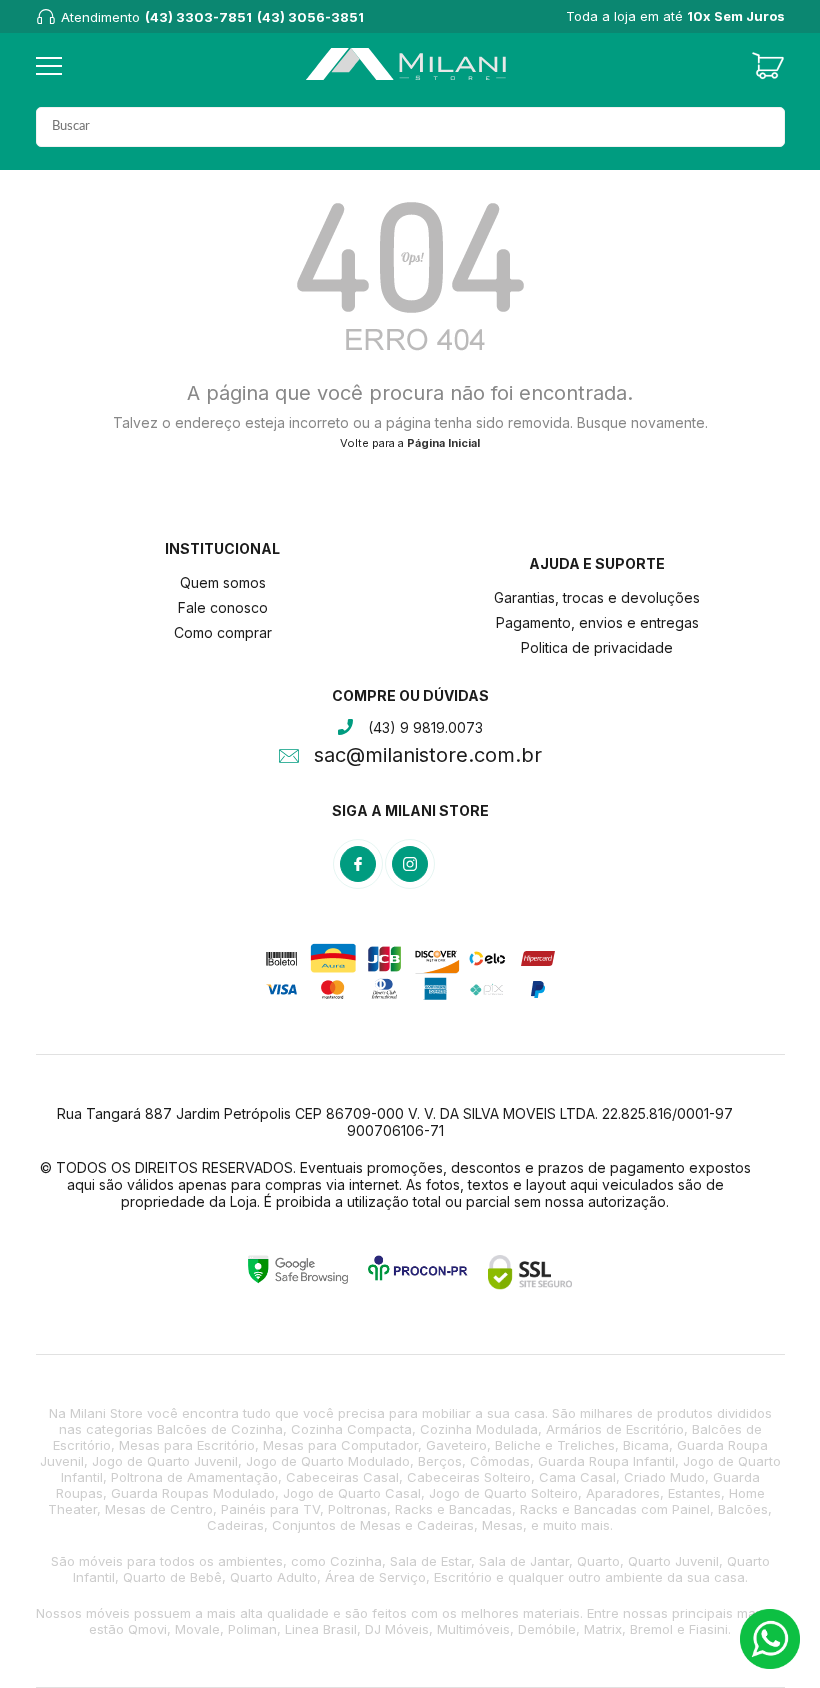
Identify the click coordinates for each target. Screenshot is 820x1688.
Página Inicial (443, 443)
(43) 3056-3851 (310, 17)
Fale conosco (223, 607)
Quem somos (223, 582)
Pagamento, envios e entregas (597, 622)
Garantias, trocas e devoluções (597, 597)
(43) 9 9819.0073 (425, 727)
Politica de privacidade (597, 647)
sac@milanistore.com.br (428, 757)
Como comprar (223, 632)
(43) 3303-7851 (198, 17)
